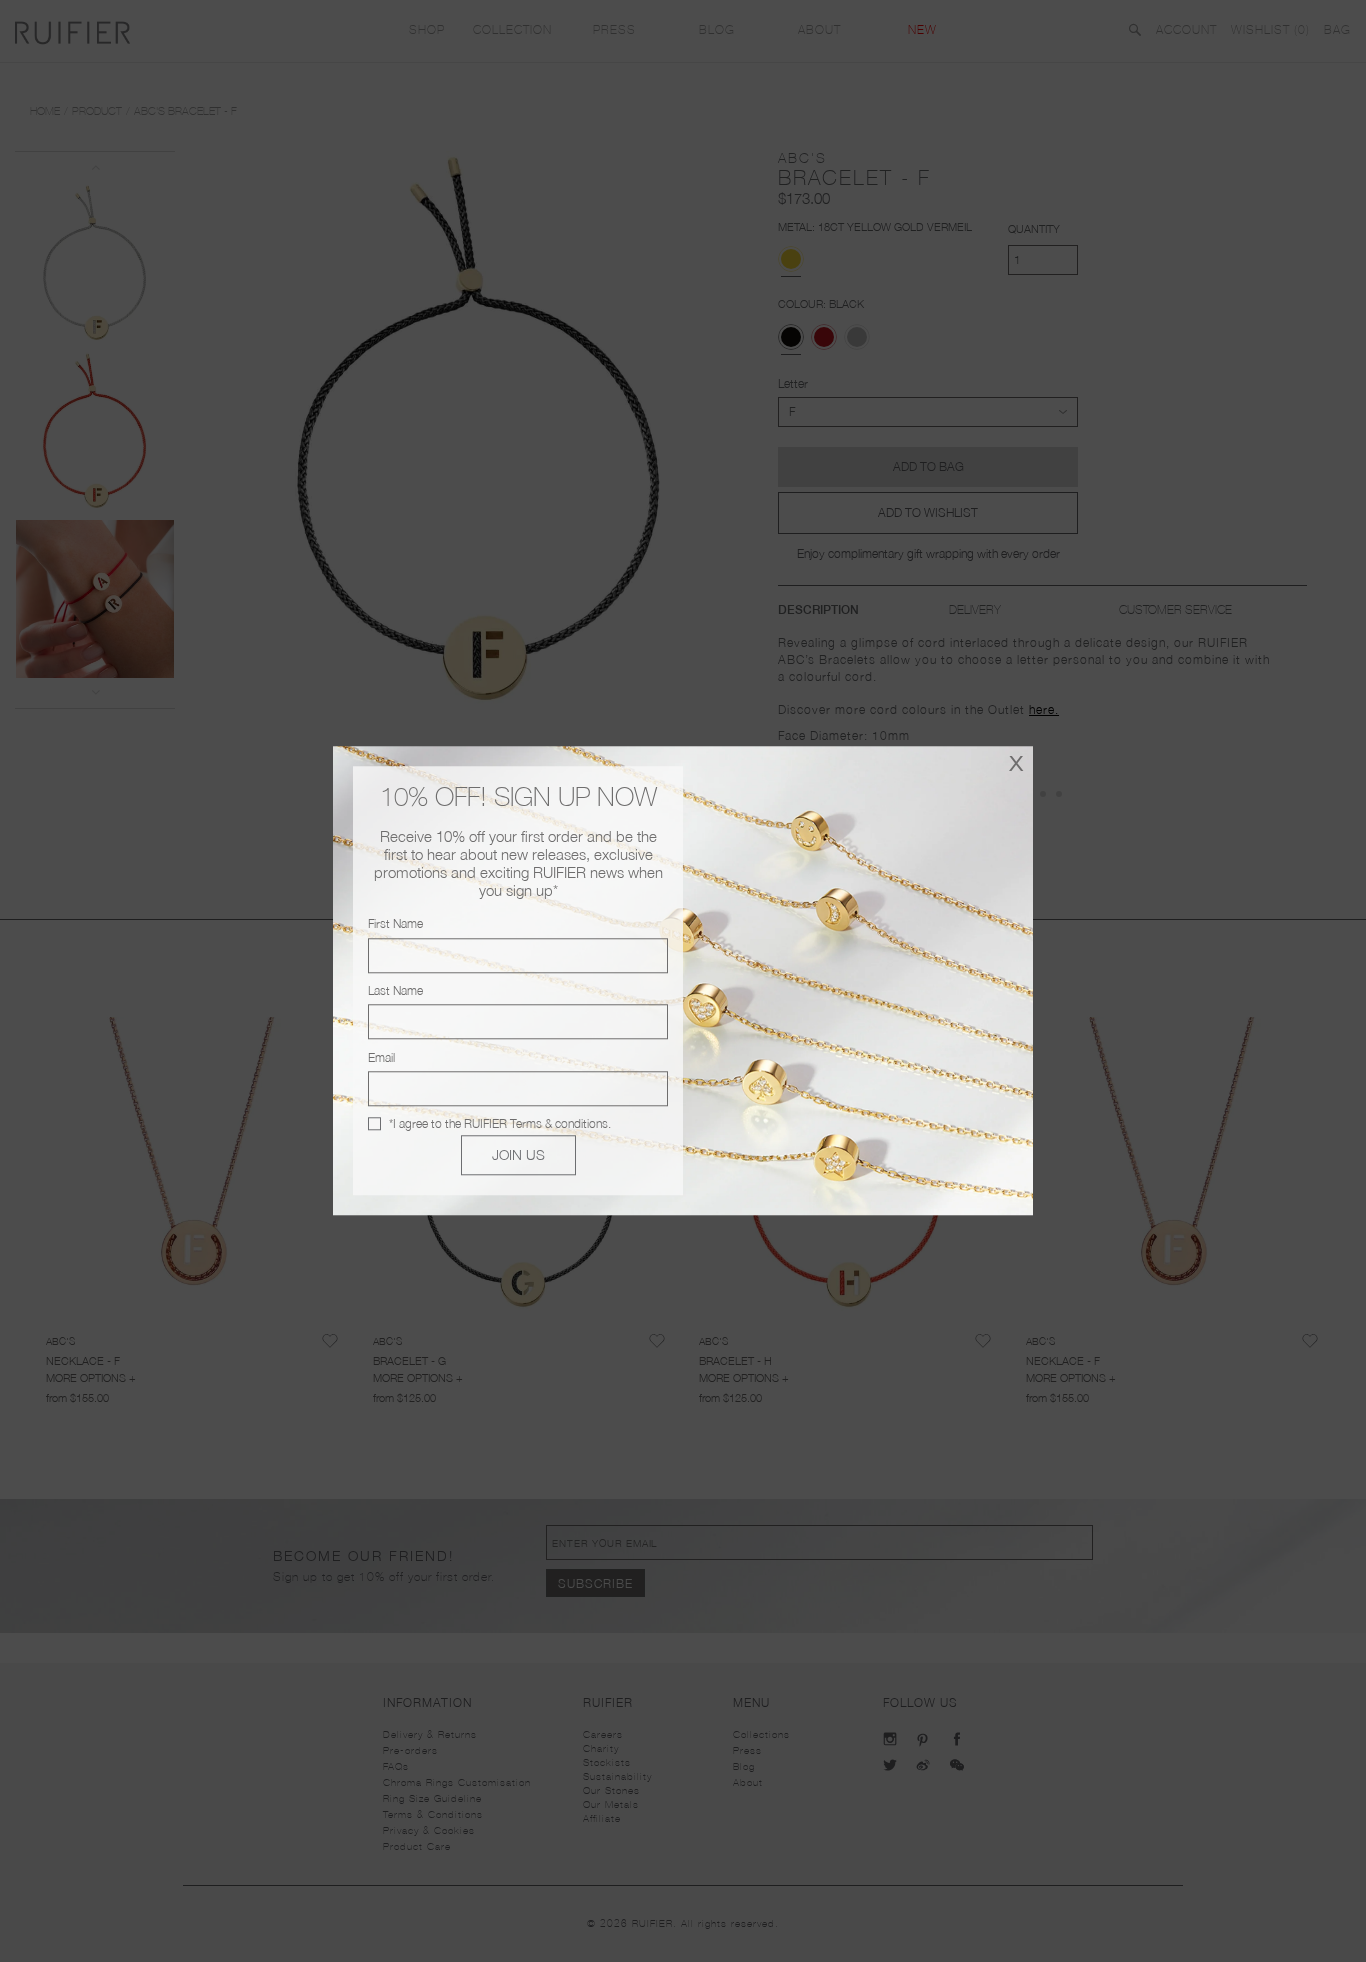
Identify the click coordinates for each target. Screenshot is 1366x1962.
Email (381, 1057)
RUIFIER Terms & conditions (536, 1123)
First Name (395, 924)
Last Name (395, 990)
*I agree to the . (500, 1123)
